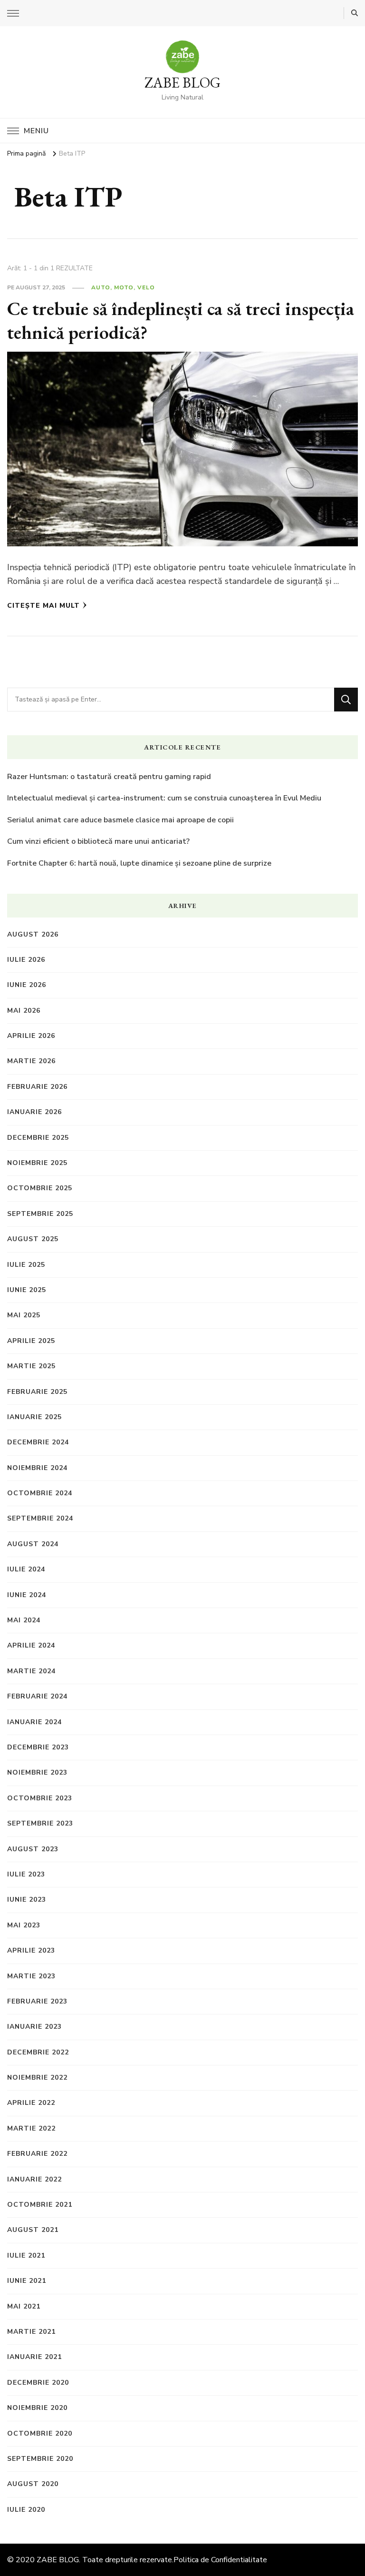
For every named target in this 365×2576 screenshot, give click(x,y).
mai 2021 (24, 2306)
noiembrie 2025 (37, 1163)
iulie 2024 (26, 1569)
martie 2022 (31, 2128)
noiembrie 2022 (37, 2078)
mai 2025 (24, 1315)
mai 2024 (24, 1620)
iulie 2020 (26, 2510)
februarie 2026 (37, 1087)
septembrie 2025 (40, 1214)
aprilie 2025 (31, 1341)
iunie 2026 (27, 985)
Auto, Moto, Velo (123, 287)
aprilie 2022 (31, 2103)
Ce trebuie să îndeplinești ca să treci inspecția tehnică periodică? (181, 320)
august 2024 (33, 1544)
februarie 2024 (37, 1696)
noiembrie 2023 (37, 1772)
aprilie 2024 (31, 1645)
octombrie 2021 (40, 2205)
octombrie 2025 (40, 1188)
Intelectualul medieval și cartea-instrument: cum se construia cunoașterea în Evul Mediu (164, 798)
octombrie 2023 (40, 1798)
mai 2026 (24, 1011)
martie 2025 (31, 1366)
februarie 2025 (37, 1392)
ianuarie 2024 (34, 1722)
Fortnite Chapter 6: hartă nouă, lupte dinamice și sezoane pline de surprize (139, 863)
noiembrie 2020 (37, 2408)
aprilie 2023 (31, 1950)
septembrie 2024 (40, 1518)
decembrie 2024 (38, 1442)
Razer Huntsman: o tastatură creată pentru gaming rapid (109, 777)
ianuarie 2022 (34, 2179)
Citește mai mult (43, 606)
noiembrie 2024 (37, 1468)
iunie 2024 (27, 1595)
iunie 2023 (27, 1900)
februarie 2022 (37, 2154)
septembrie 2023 (40, 1823)
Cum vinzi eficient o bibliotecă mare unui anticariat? (98, 841)
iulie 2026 (26, 960)
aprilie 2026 (31, 1036)
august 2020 (33, 2484)
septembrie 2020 (40, 2459)
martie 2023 (31, 1976)
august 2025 (33, 1239)
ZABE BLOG (182, 83)
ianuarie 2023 (34, 2027)
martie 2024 (31, 1671)
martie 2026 (31, 1061)
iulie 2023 (26, 1874)
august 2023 (33, 1849)
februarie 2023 (37, 2001)
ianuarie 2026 (34, 1112)
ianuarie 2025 (34, 1417)
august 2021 (33, 2230)
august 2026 (33, 934)
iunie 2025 (27, 1290)
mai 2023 (24, 1925)
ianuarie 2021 (34, 2357)
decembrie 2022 (38, 2052)
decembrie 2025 (38, 1138)
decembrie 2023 (38, 1747)
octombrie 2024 (40, 1493)
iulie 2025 (26, 1265)
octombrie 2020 (40, 2433)
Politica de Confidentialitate (220, 2560)
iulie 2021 (26, 2255)
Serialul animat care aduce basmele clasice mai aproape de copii (120, 820)
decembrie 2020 (38, 2383)
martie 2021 (31, 2332)
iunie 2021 (27, 2281)
